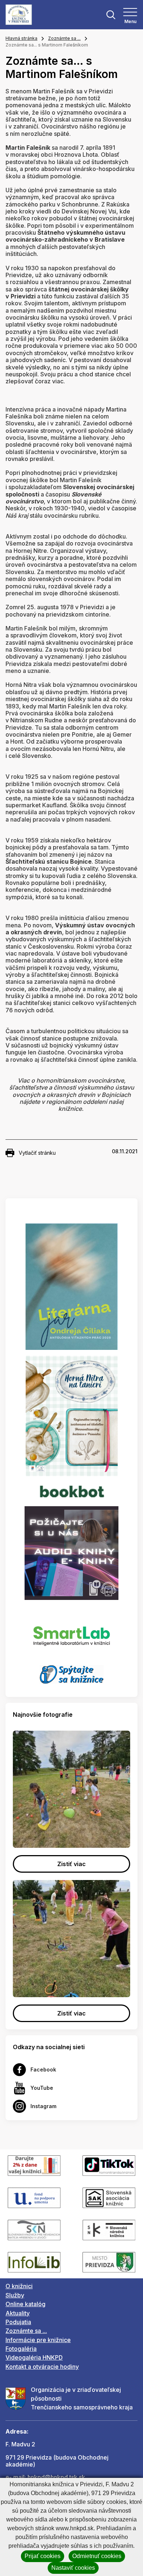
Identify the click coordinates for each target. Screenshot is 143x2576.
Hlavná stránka (21, 38)
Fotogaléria (21, 2349)
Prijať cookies (43, 2556)
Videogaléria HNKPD (34, 2357)
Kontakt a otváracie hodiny (42, 2367)
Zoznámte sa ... (64, 38)
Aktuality (18, 2313)
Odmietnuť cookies (97, 2556)
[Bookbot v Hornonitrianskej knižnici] (71, 1490)
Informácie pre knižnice (38, 2340)
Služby (15, 2295)
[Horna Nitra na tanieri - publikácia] (72, 1415)
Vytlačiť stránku (37, 1153)
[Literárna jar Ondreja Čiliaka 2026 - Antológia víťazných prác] (71, 1287)
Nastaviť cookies (73, 2568)
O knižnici (19, 2286)
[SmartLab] (72, 1632)
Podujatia (18, 2322)
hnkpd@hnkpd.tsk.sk (56, 2477)
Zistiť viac (71, 1864)
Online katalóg (25, 2304)
